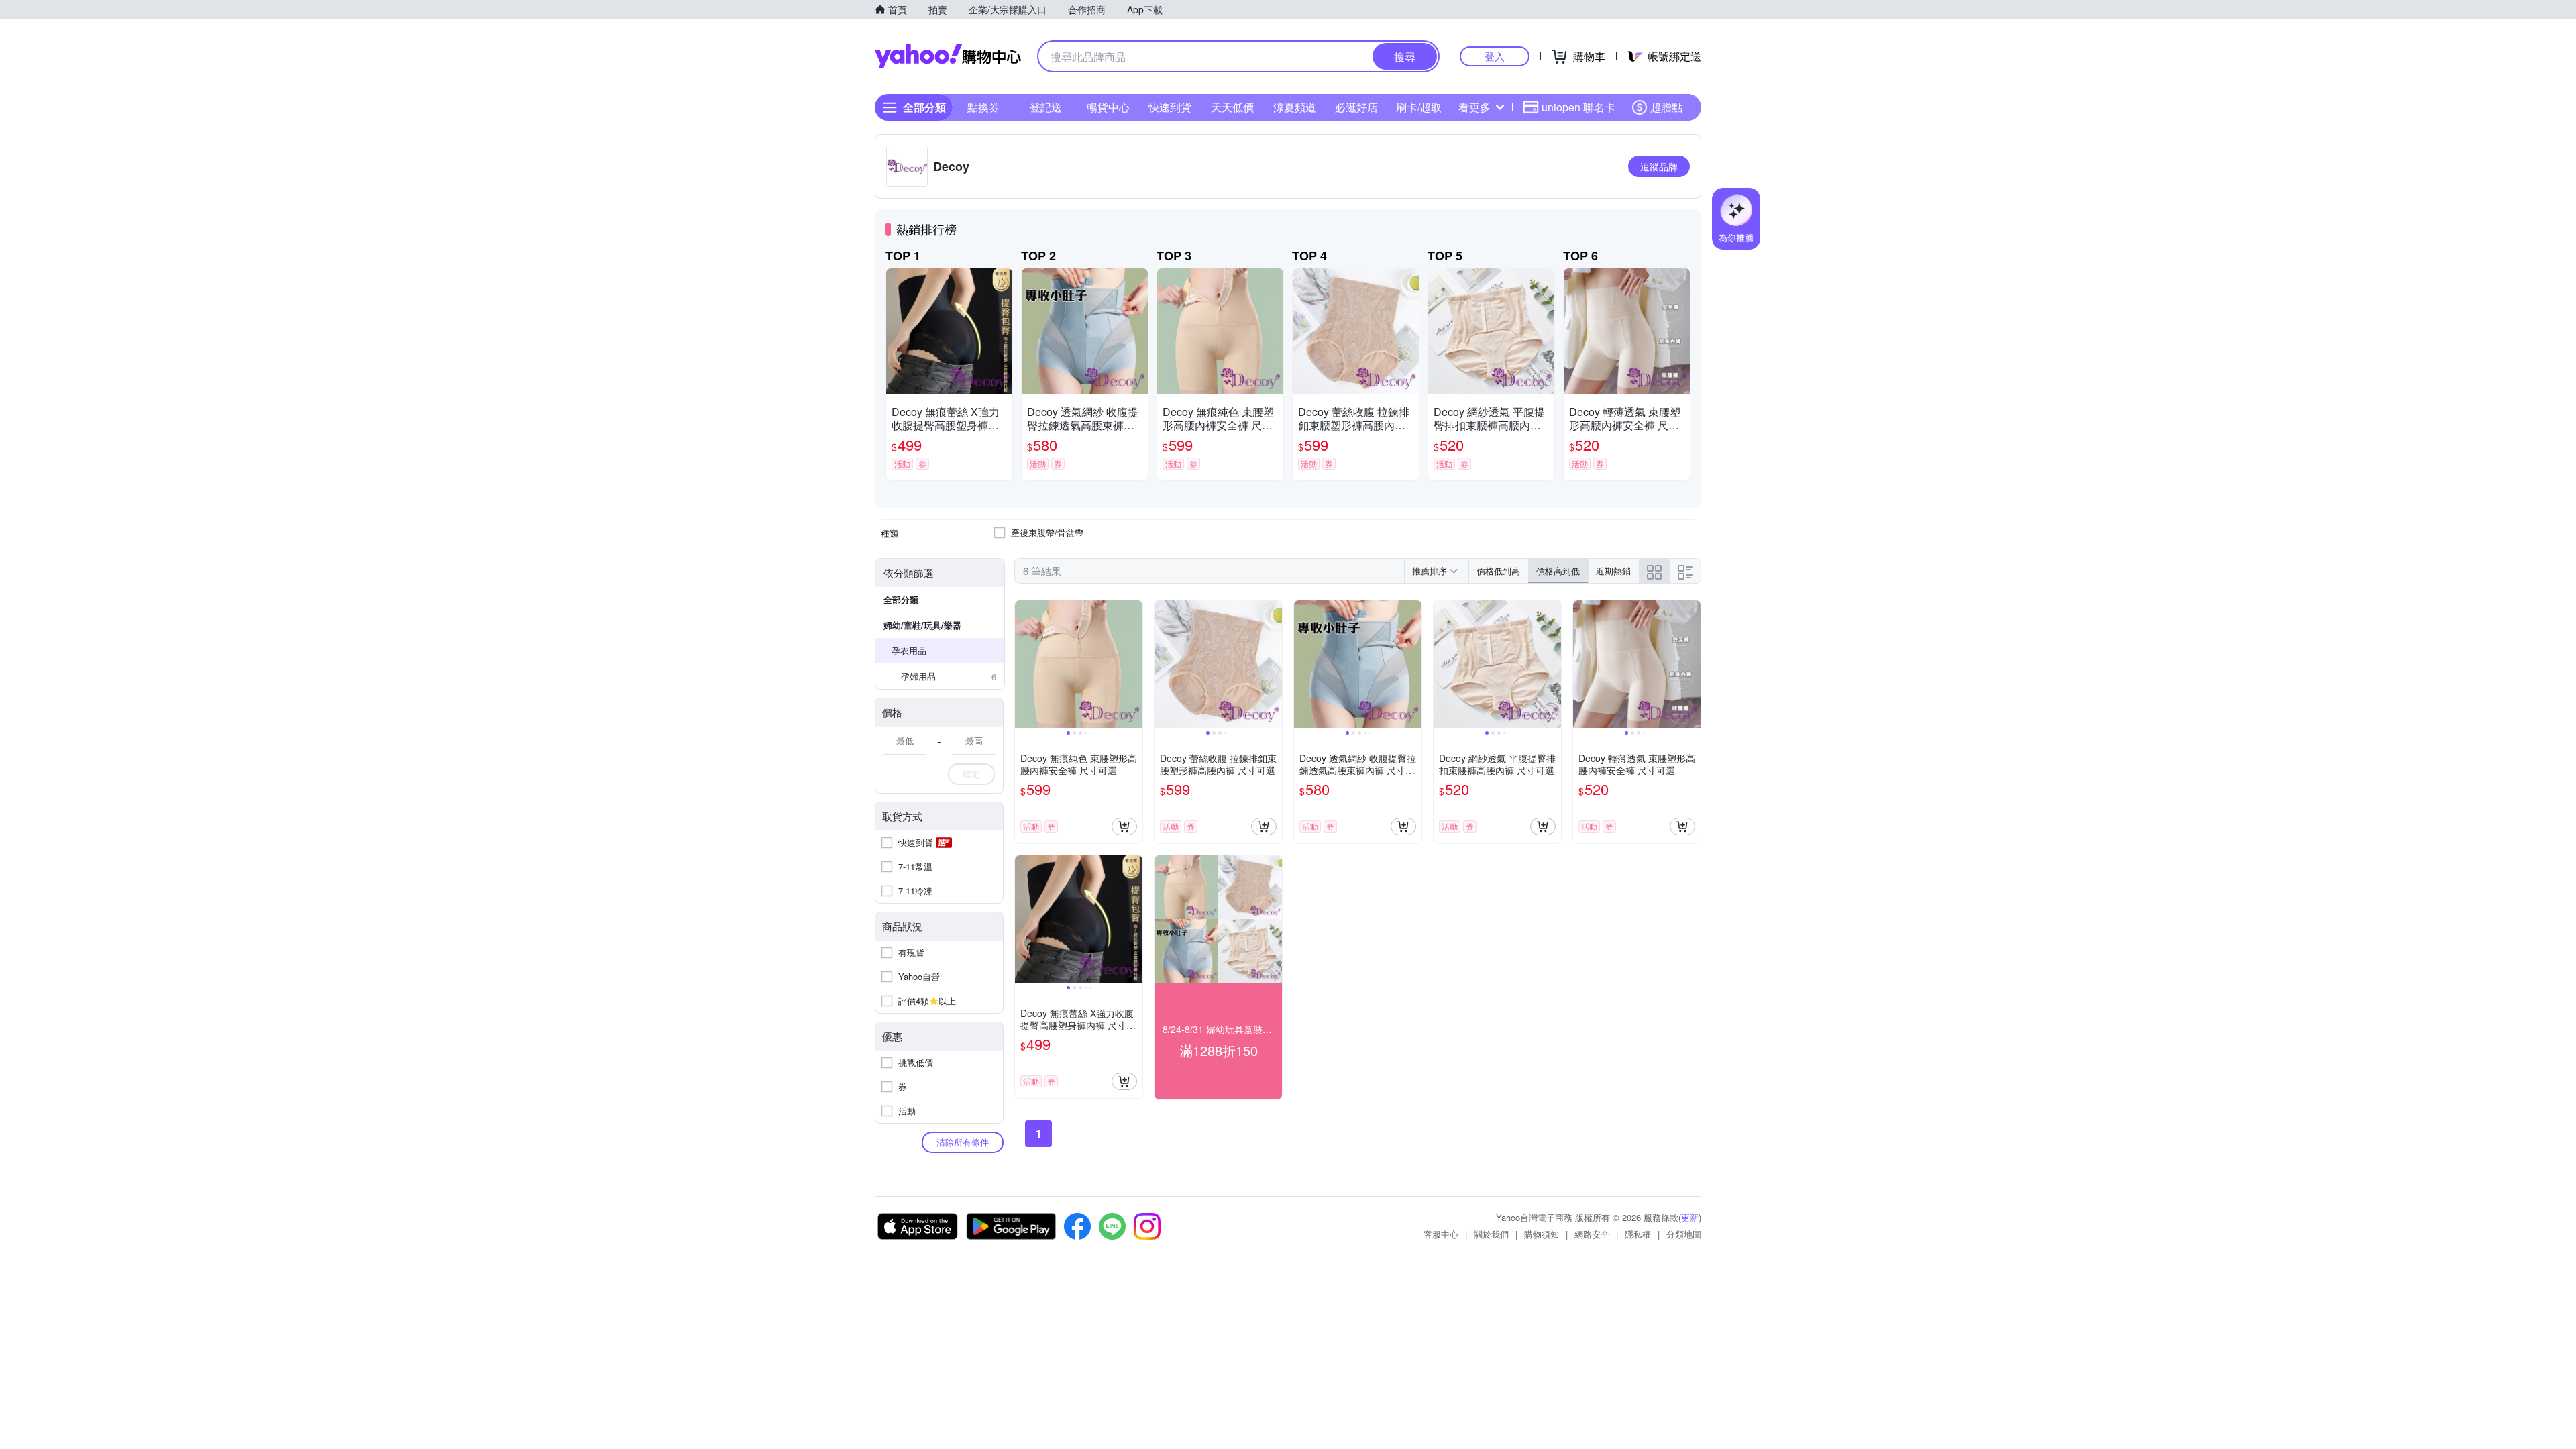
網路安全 (1592, 1234)
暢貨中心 (1108, 107)
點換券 (983, 107)
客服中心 (1441, 1234)
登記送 (1046, 107)
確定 (971, 774)
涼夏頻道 (1295, 107)
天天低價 (1232, 107)
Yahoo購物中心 (948, 56)
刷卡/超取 (1419, 107)
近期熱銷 (1613, 571)
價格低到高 (1498, 571)
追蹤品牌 (1659, 166)
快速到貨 (1170, 107)
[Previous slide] (1024, 664)
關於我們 (1491, 1234)
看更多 (1474, 107)
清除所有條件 (963, 1142)
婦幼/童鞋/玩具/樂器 (922, 625)
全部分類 (901, 599)
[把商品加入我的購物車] (1124, 826)
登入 (1495, 56)
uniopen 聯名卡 (1578, 107)
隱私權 (1638, 1234)
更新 (1690, 1217)
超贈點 (1666, 107)
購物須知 (1542, 1234)
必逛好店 (1356, 107)
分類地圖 (1684, 1234)
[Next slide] (1134, 664)
